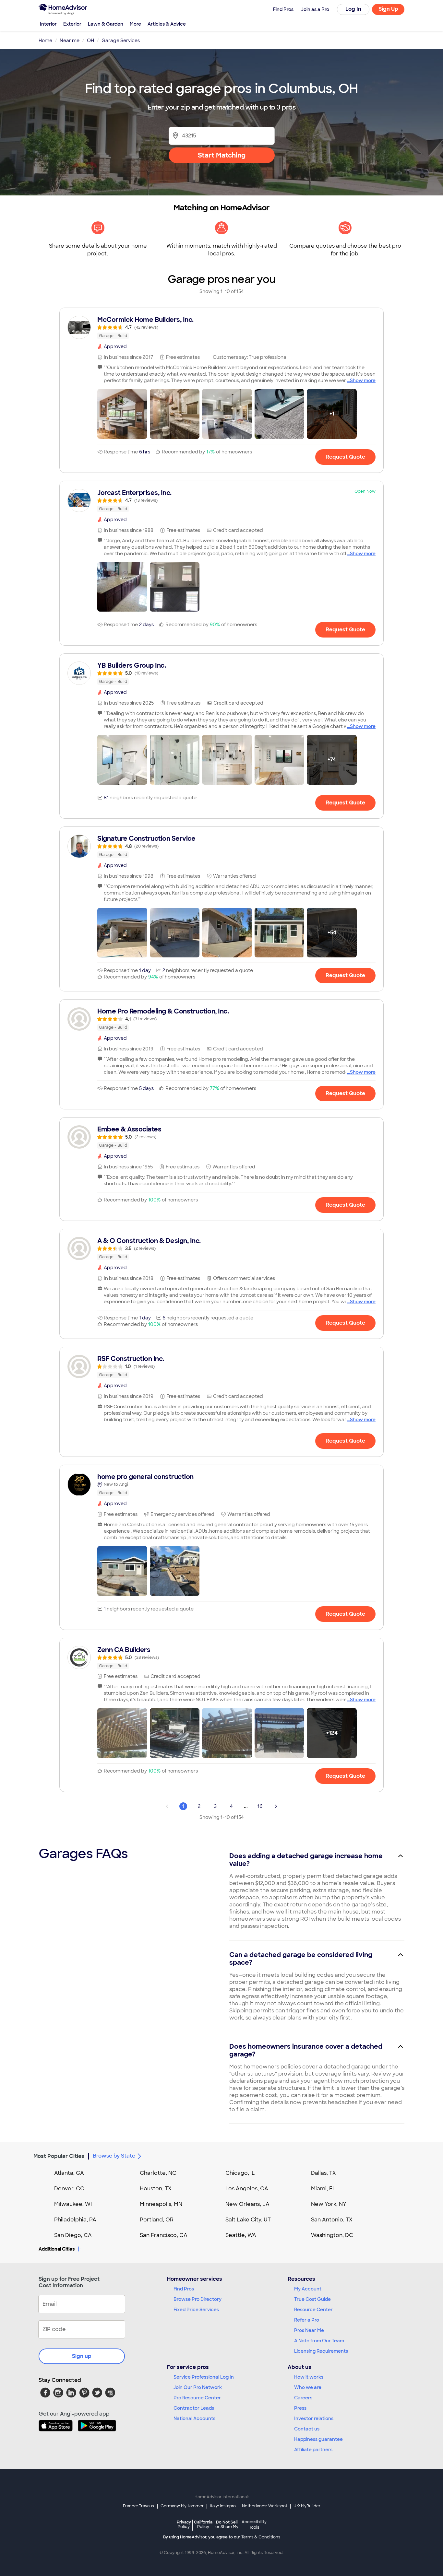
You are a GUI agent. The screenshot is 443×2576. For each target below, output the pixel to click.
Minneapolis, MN (161, 2204)
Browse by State (114, 2156)
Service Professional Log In (204, 2377)
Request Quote (345, 457)
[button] (122, 414)
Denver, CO (69, 2189)
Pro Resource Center (197, 2398)
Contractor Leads (194, 2408)
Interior (48, 24)
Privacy (184, 2524)
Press (300, 2408)
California (203, 2524)
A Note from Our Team (319, 2341)
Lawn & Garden (106, 24)
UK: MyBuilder (307, 2506)
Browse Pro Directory (198, 2299)
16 (260, 1806)
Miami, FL (323, 2189)
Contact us (307, 2429)
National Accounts (194, 2418)
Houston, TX (156, 2189)
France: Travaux (139, 2506)
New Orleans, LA (247, 2204)
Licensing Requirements (321, 2351)
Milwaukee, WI (73, 2204)
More (135, 24)
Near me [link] (70, 41)
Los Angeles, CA (247, 2189)
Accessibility (254, 2525)
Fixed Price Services (196, 2310)
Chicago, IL (240, 2173)
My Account (308, 2289)
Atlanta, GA (69, 2173)
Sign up (82, 2356)
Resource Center (313, 2310)
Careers (303, 2398)
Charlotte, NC (158, 2173)
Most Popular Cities (59, 2156)
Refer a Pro (307, 2320)
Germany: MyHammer (182, 2506)
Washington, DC (332, 2235)
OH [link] (90, 41)
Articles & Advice (167, 24)
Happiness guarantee (318, 2439)
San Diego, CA (73, 2235)
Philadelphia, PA (75, 2220)
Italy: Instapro (223, 2506)
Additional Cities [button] (57, 2249)
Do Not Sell (227, 2524)
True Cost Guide (312, 2299)
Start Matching (222, 155)
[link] (221, 327)
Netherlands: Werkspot (265, 2506)
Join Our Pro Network (198, 2387)
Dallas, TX (323, 2173)
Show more (363, 381)
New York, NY (329, 2204)
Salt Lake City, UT (248, 2220)
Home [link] (45, 41)
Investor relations (314, 2418)
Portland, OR (157, 2220)
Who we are (308, 2387)
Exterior (72, 24)
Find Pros (184, 2289)
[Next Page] (276, 1806)
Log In (353, 9)
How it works (309, 2377)
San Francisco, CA (164, 2235)
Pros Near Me (309, 2330)
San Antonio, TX (332, 2220)
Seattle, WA (241, 2235)
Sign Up (388, 9)
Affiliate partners (313, 2450)
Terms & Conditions (261, 2537)
